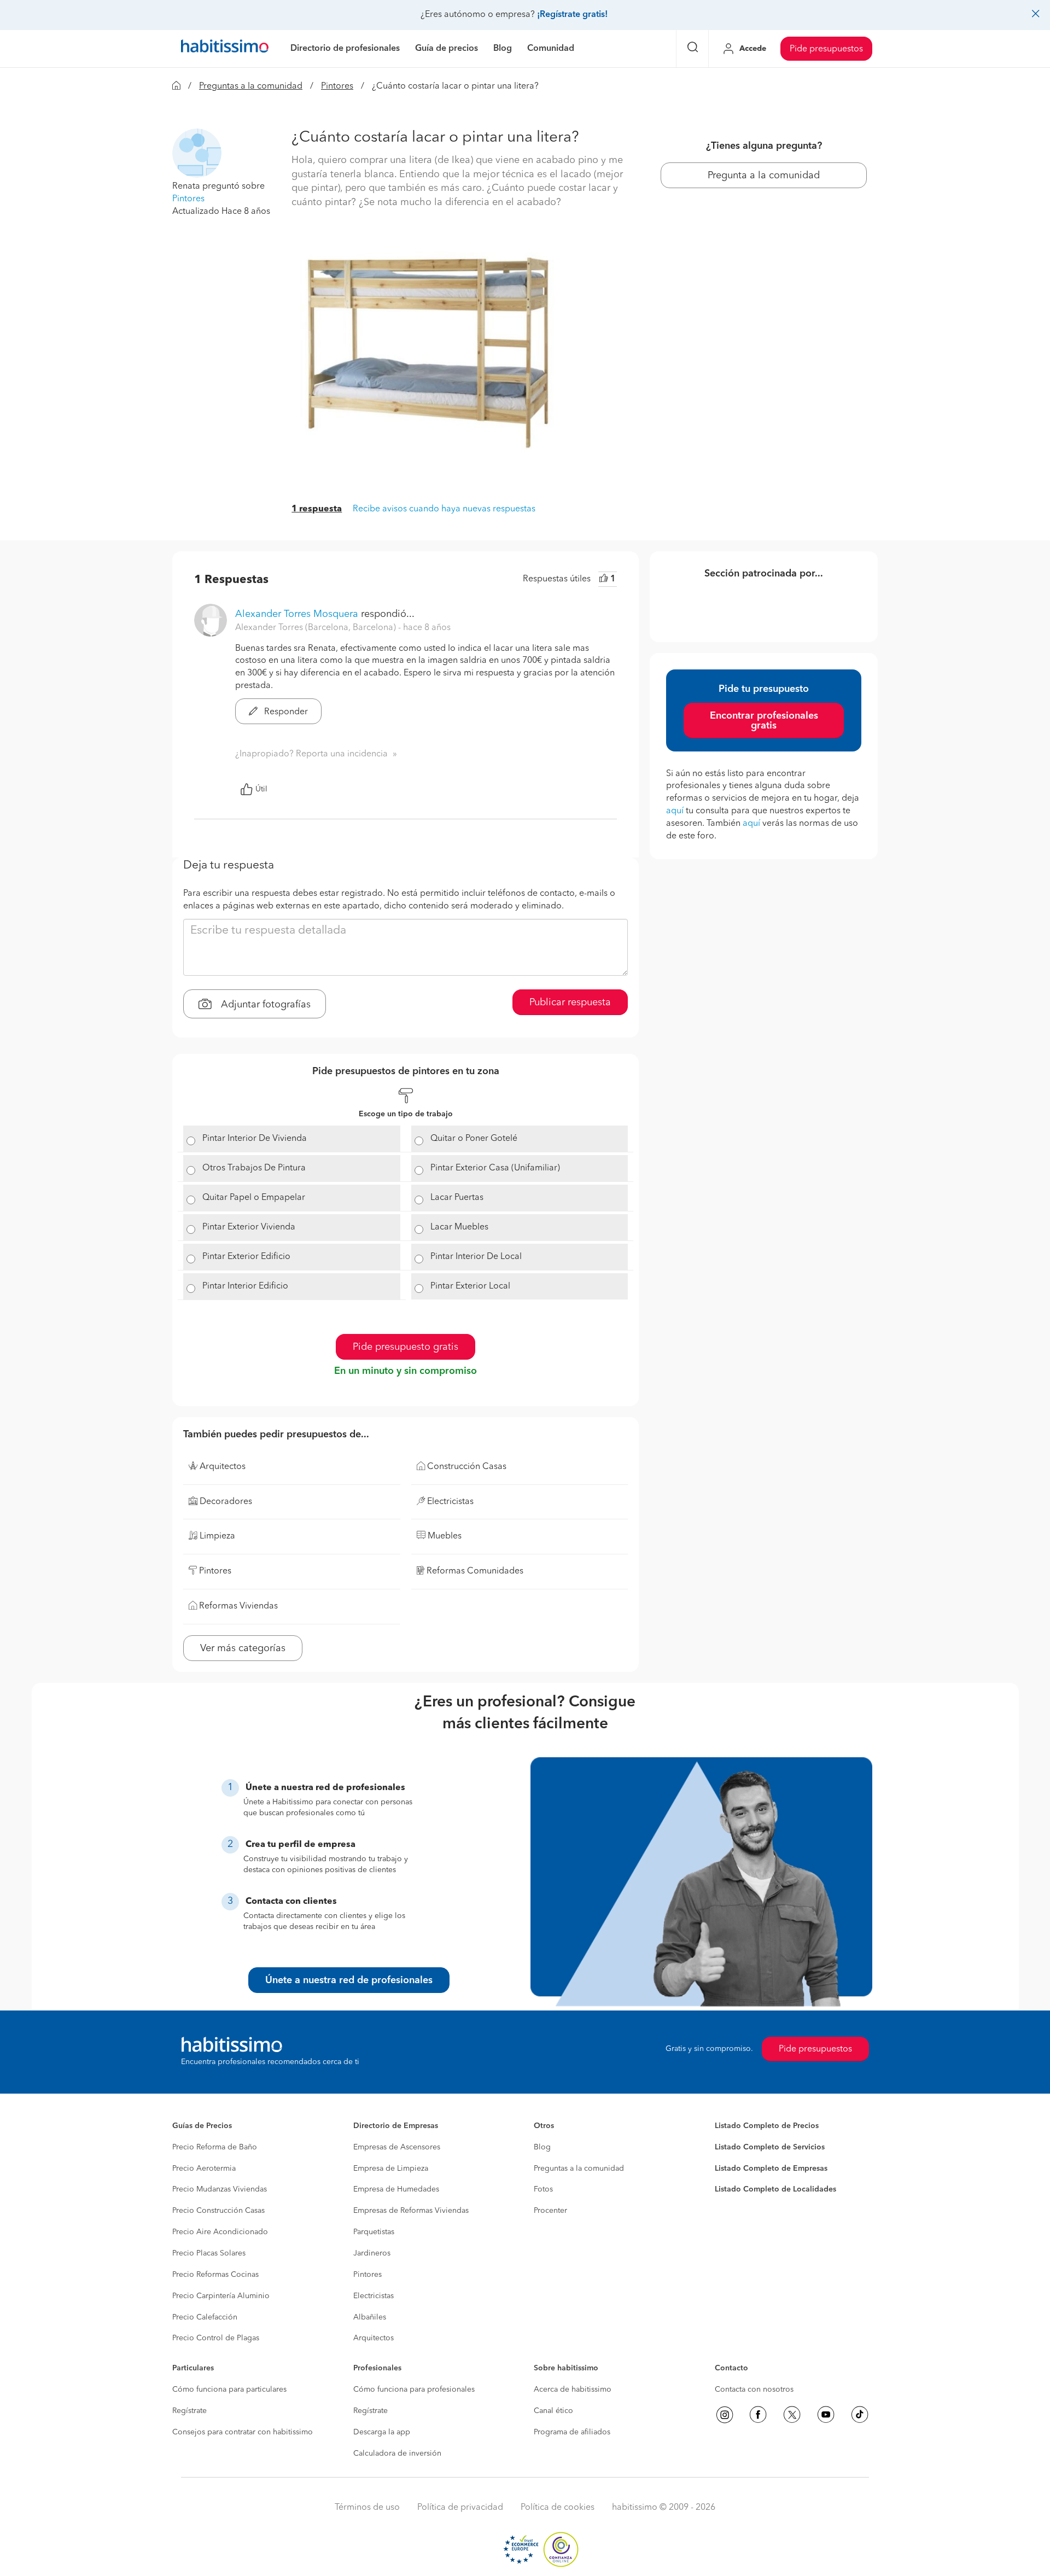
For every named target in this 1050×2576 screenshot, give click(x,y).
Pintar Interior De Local (476, 1257)
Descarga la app (382, 2432)
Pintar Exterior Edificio (246, 1257)
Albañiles (370, 2317)
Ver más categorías (243, 1648)
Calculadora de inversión (397, 2453)
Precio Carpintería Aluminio (221, 2296)
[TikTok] (860, 2415)
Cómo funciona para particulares (229, 2389)
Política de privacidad (460, 2508)
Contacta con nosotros (754, 2389)
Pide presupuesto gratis (406, 1347)
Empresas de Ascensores (397, 2147)
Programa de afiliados (572, 2432)
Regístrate (189, 2411)
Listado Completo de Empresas (771, 2169)
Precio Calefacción (205, 2317)
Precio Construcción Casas (218, 2211)
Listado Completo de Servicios (770, 2147)
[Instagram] (725, 2415)
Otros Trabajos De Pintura (254, 1168)
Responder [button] (285, 712)
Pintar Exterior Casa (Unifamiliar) (495, 1168)
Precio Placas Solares (209, 2253)
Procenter (550, 2211)
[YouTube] (826, 2415)
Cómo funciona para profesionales (414, 2389)
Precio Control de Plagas (216, 2338)
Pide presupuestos (826, 49)
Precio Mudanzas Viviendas (220, 2189)
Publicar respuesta (570, 1003)
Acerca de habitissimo (573, 2389)
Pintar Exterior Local (470, 1286)
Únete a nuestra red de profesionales (349, 1980)
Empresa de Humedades (396, 2189)
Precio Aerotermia (204, 2169)
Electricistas (374, 2296)
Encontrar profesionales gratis (764, 721)
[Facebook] (758, 2415)
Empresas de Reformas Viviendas (411, 2211)
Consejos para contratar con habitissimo (243, 2432)
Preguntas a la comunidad (251, 86)
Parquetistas (374, 2232)
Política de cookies (558, 2508)
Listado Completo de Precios (767, 2126)
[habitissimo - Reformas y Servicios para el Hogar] (225, 49)
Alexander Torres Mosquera (297, 614)
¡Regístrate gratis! (572, 15)
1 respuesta (317, 509)
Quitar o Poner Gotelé (474, 1139)
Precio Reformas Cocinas (215, 2275)
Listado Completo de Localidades (775, 2189)
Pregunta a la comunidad (764, 176)
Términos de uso (367, 2508)
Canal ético (553, 2411)
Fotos (543, 2189)
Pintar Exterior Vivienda (249, 1227)
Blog (542, 2147)
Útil (261, 789)
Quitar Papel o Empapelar (254, 1198)
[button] (197, 153)
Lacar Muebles (459, 1227)
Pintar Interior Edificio (245, 1286)
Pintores (337, 86)
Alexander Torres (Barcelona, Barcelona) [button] (317, 628)
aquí (675, 811)
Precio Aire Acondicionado (220, 2232)
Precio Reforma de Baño (215, 2147)
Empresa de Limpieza (391, 2169)
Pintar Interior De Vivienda (255, 1139)
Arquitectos (374, 2338)
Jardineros (372, 2253)
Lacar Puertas (457, 1198)
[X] (792, 2415)
